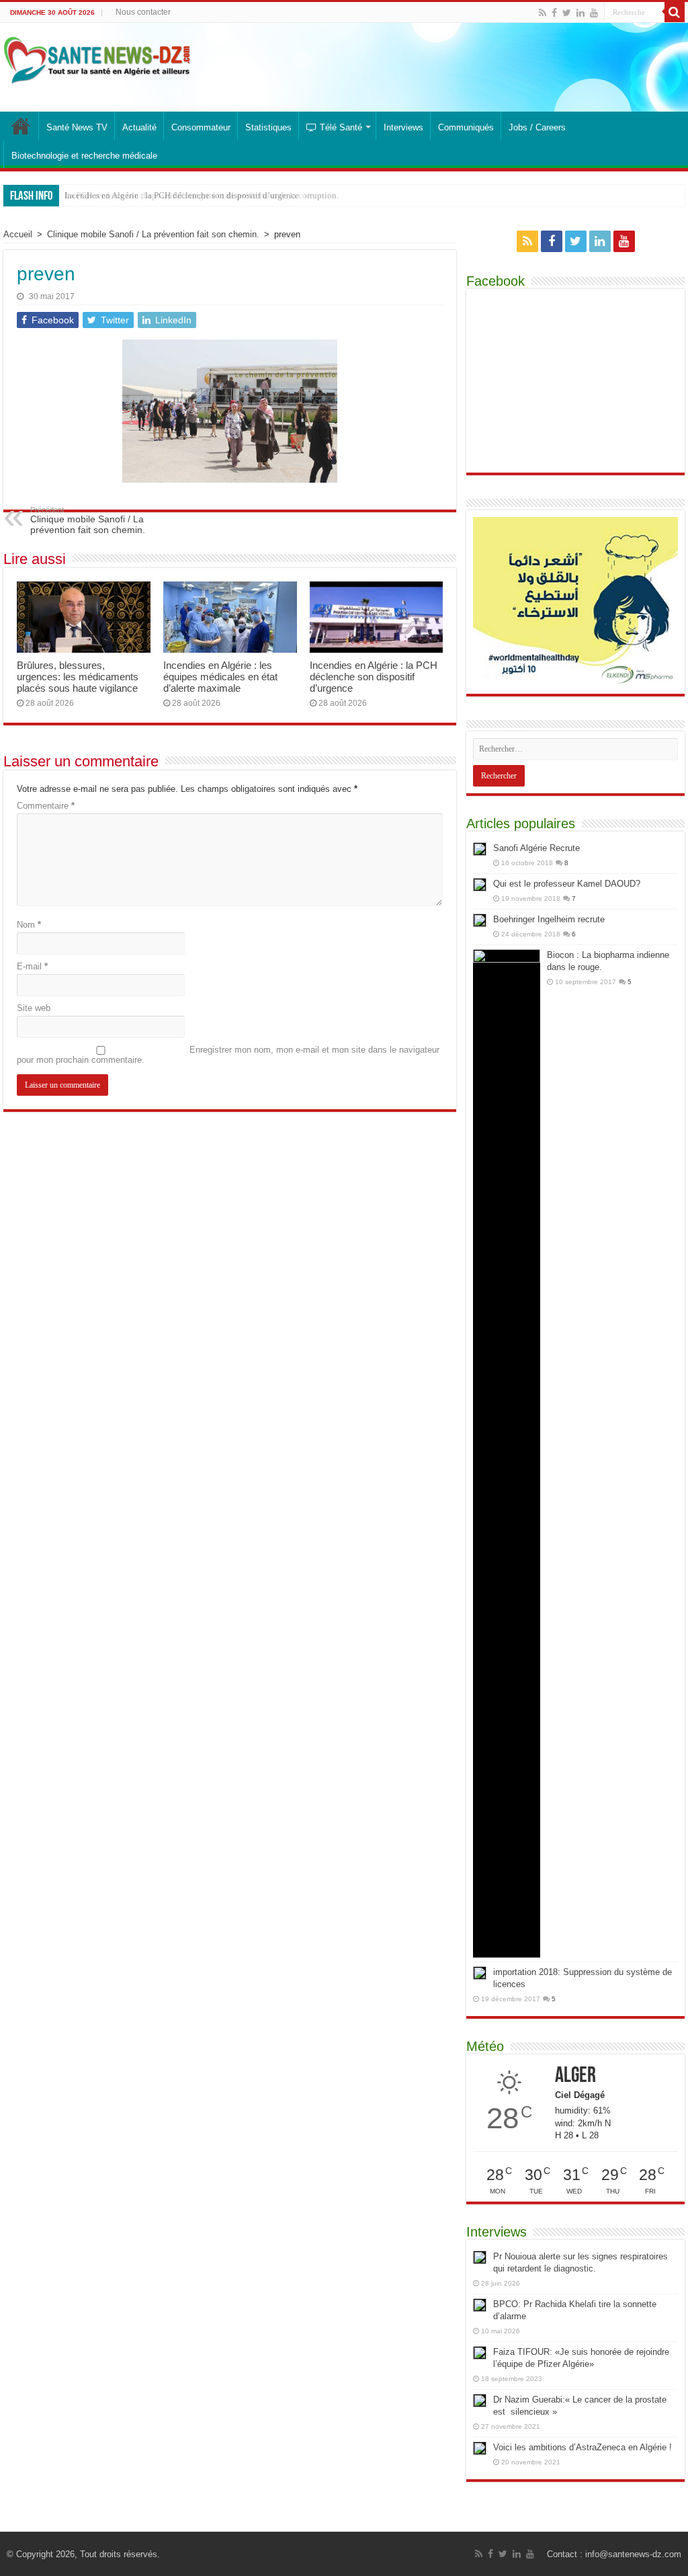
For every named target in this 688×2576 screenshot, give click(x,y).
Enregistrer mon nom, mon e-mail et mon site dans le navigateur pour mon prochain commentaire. (228, 1055)
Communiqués (466, 127)
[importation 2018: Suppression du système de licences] (480, 1973)
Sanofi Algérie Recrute (536, 848)
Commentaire (46, 806)
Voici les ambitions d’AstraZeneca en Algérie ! (583, 2447)
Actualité (139, 127)
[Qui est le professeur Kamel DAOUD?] (480, 885)
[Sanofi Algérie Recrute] (480, 849)
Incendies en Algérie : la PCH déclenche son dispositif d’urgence (374, 677)
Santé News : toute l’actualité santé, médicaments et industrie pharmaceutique (21, 126)
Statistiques (268, 127)
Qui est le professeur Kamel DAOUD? (567, 884)
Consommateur (201, 127)
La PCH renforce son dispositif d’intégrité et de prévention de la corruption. (202, 195)
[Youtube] (594, 13)
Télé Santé (341, 127)
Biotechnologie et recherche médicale (84, 156)
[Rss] (543, 13)
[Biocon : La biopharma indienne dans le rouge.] (507, 1453)
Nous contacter (143, 12)
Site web (34, 1008)
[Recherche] (675, 12)
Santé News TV (77, 127)
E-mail (32, 966)
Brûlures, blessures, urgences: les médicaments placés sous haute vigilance (78, 677)
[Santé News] (97, 61)
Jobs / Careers (537, 127)
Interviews (403, 127)
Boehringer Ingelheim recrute (549, 919)
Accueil (18, 234)
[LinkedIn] (580, 13)
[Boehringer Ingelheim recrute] (480, 920)
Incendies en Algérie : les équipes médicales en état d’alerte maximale (220, 677)
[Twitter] (567, 13)
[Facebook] (554, 13)
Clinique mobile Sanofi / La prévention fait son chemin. (153, 234)
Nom (29, 925)
